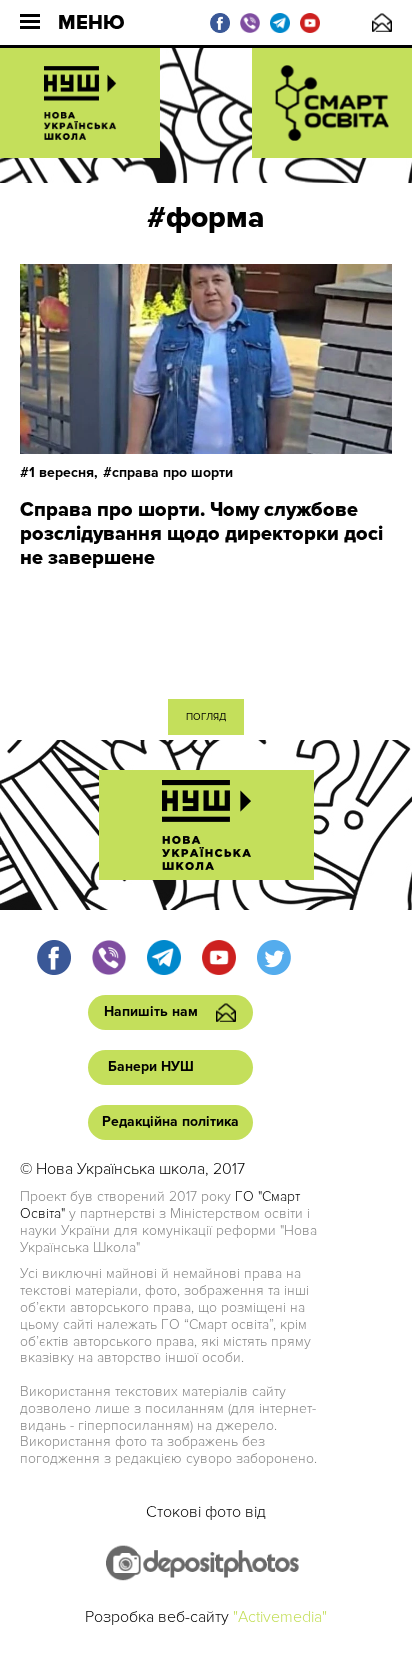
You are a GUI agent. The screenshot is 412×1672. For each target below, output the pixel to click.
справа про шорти (172, 472)
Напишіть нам (382, 22)
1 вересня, (63, 472)
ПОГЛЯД (206, 717)
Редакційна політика (170, 1121)
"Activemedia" (280, 1617)
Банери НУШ (151, 1066)
